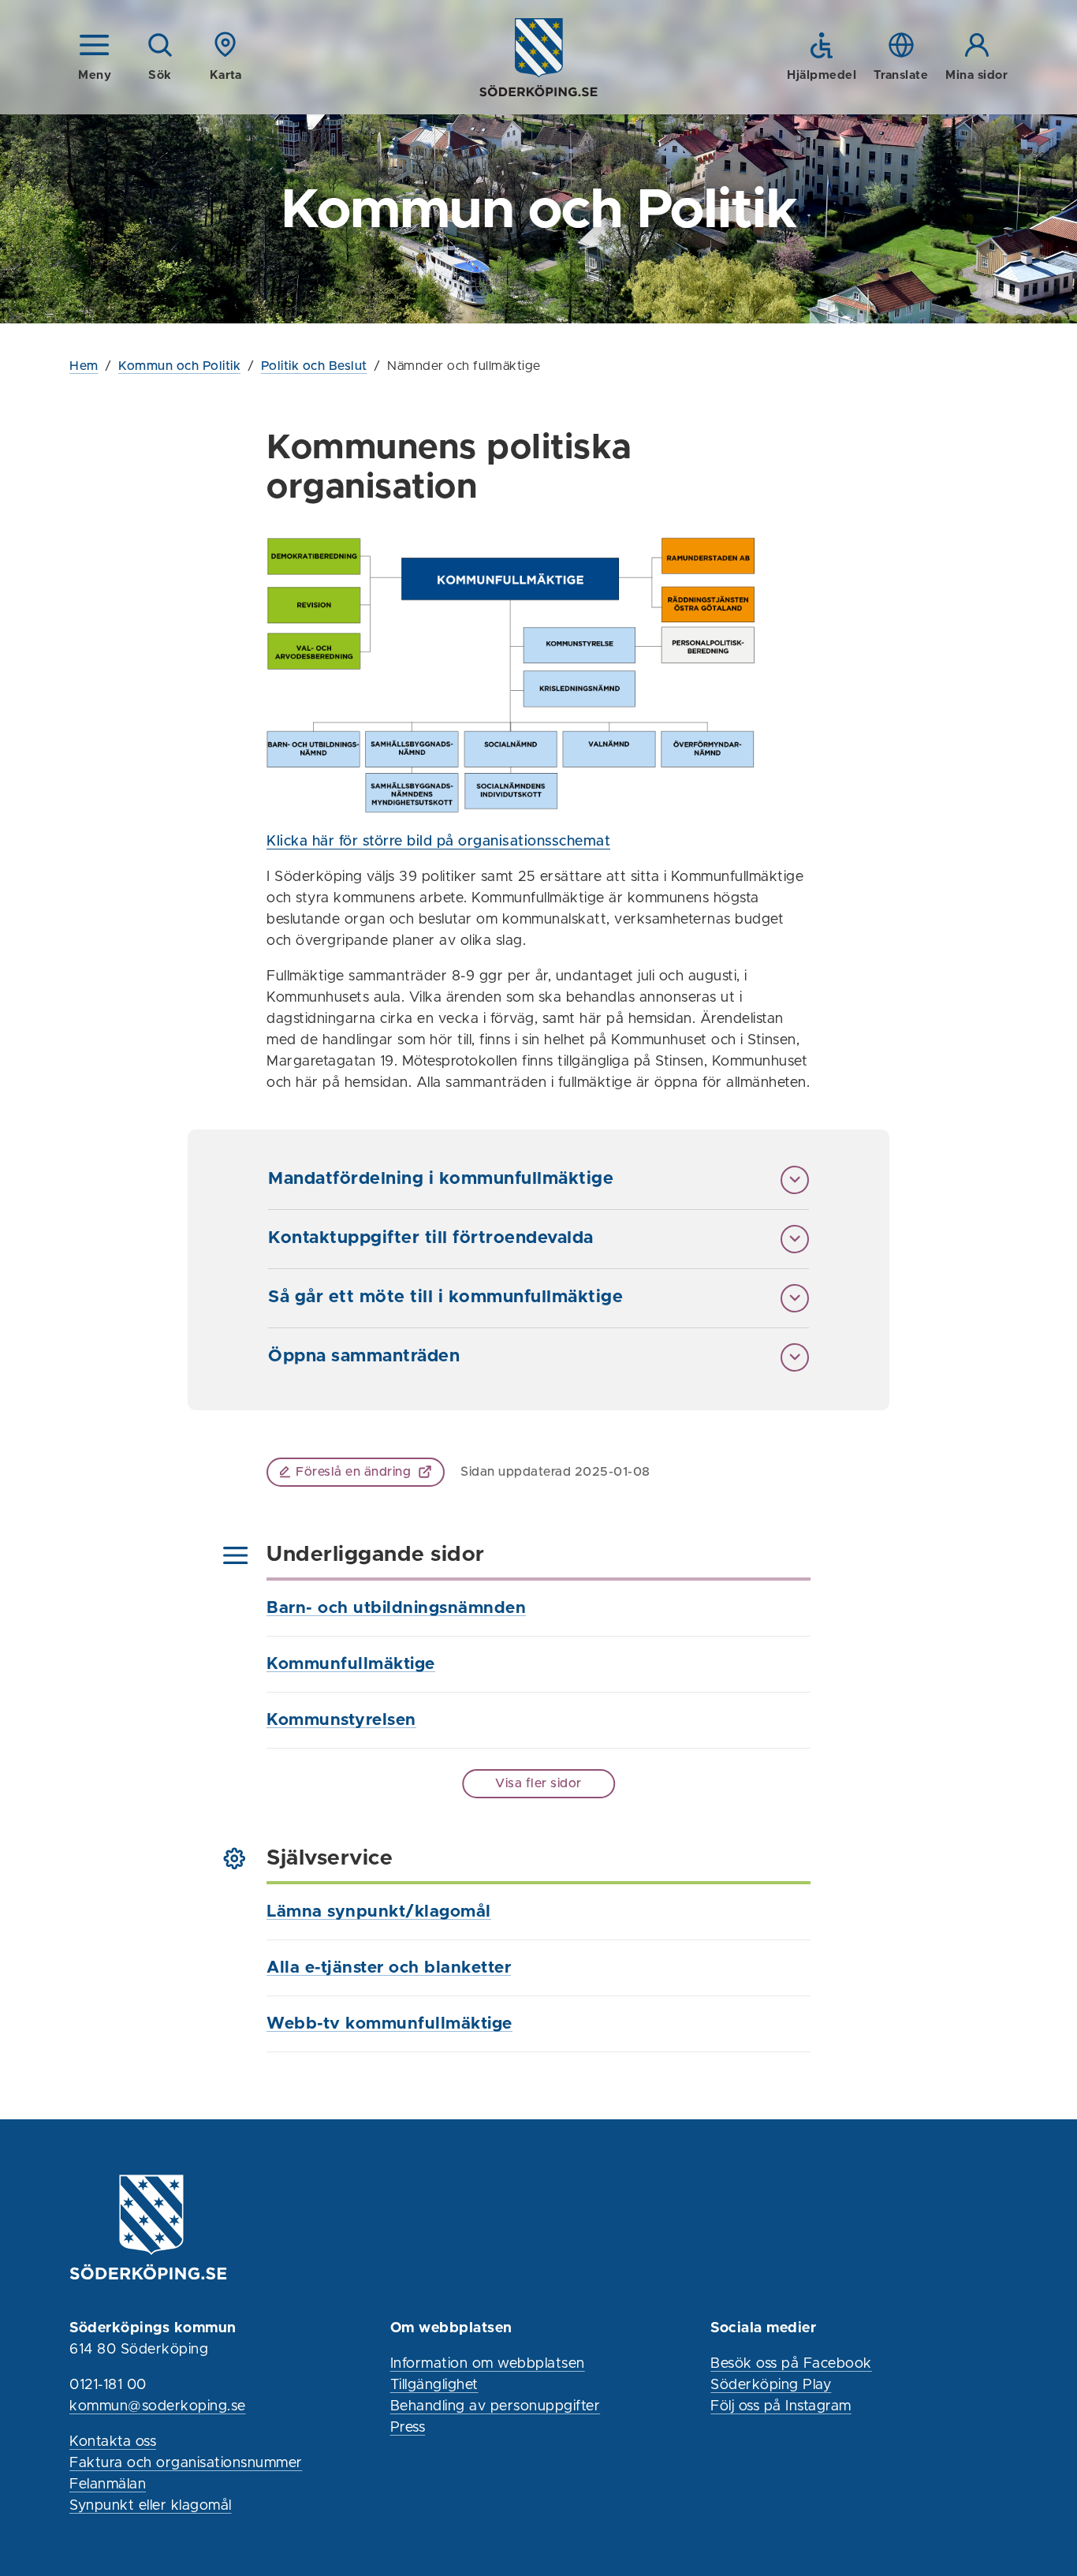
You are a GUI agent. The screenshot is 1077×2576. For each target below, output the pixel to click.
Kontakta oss (113, 2442)
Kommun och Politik (179, 366)
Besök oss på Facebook (791, 2364)
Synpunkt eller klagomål (151, 2506)
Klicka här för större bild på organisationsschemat (438, 842)
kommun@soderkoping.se (158, 2406)
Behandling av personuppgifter (496, 2406)
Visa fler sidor (538, 1783)
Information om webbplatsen (488, 2364)
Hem (84, 366)
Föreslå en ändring (353, 1472)
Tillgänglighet (434, 2385)
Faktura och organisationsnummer (186, 2463)
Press (408, 2428)
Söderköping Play (771, 2385)
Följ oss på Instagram (781, 2406)
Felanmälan (108, 2485)
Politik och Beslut (314, 366)
